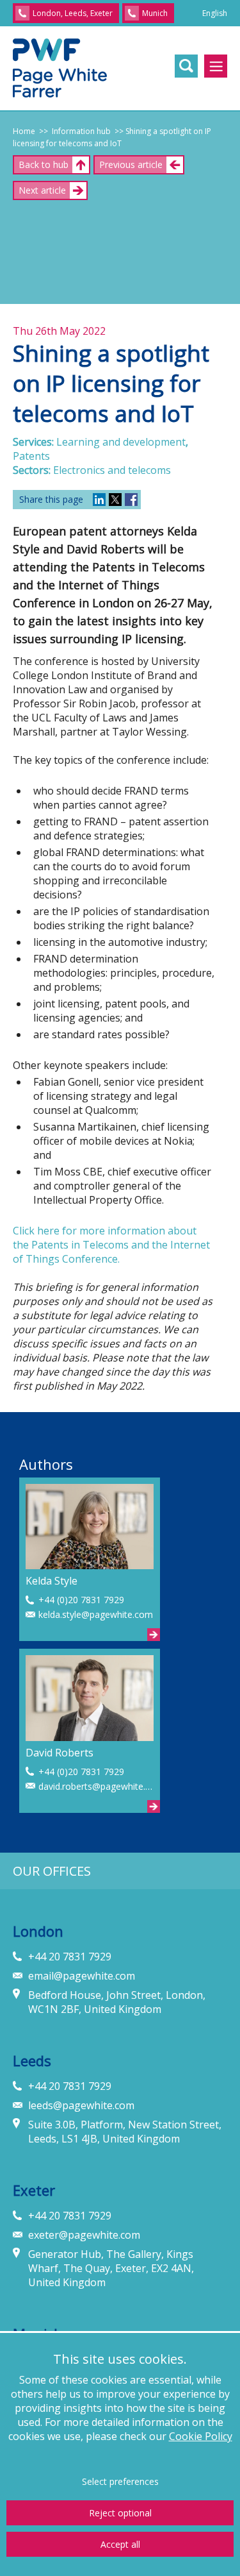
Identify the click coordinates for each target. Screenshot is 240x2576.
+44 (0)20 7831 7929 (81, 1600)
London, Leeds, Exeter (73, 13)
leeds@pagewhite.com (81, 2105)
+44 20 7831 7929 (70, 1957)
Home (24, 131)
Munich (155, 13)
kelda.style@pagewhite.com (96, 1614)
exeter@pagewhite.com (84, 2235)
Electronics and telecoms (112, 470)
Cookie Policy (201, 2436)
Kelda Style (52, 1581)
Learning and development (121, 442)
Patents (31, 456)
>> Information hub (73, 131)
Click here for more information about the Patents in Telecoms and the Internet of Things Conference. (111, 1245)
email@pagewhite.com (82, 1976)
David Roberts (60, 1753)
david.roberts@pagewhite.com (96, 1786)
